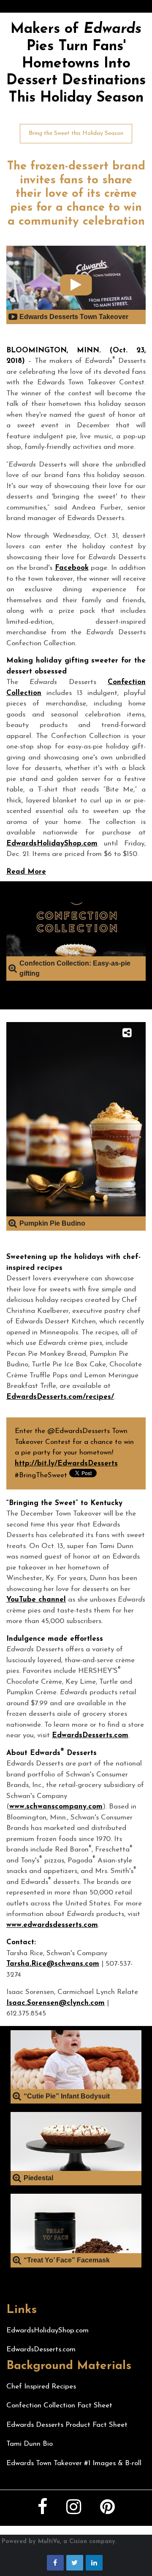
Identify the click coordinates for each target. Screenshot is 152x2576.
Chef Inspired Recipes (41, 2387)
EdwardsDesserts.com (90, 1735)
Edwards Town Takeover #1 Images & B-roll (74, 2463)
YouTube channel (36, 1600)
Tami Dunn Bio (30, 2444)
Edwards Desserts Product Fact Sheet (67, 2425)
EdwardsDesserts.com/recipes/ (60, 1397)
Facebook (72, 568)
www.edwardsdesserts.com (52, 1925)
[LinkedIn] (94, 2563)
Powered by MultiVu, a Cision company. (59, 2542)
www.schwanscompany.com (56, 1807)
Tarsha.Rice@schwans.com (53, 1964)
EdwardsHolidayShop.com (52, 844)
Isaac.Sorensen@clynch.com (56, 2003)
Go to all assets (25, 985)
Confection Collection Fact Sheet (59, 2406)
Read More (26, 872)
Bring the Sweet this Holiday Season (76, 133)
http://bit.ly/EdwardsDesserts (66, 1464)
